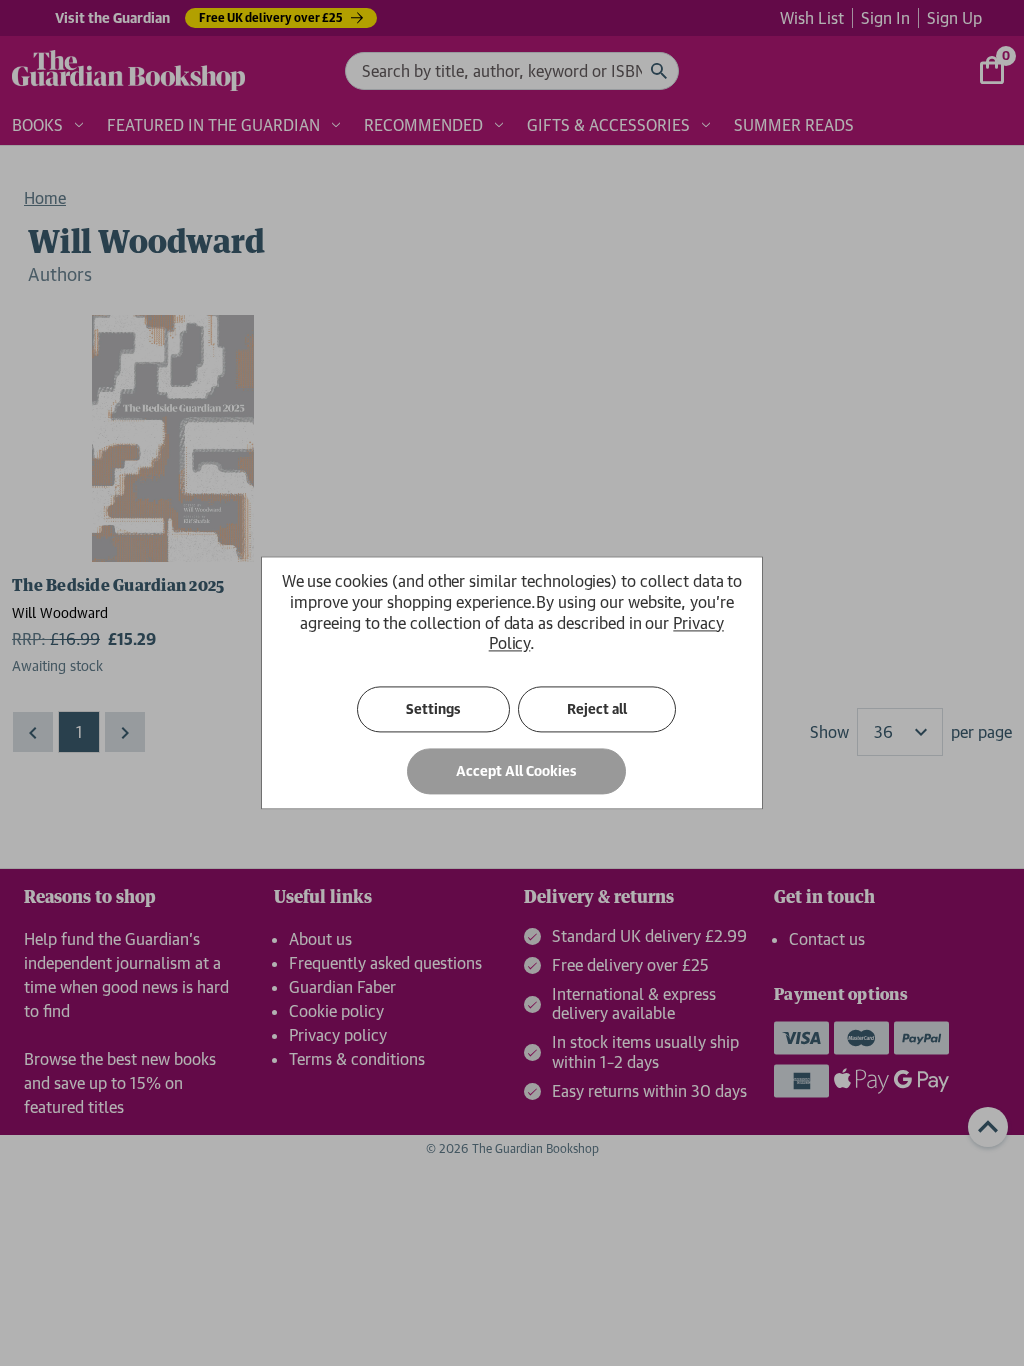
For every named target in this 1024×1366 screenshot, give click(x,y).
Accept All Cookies (516, 772)
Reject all (597, 710)
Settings (433, 710)
